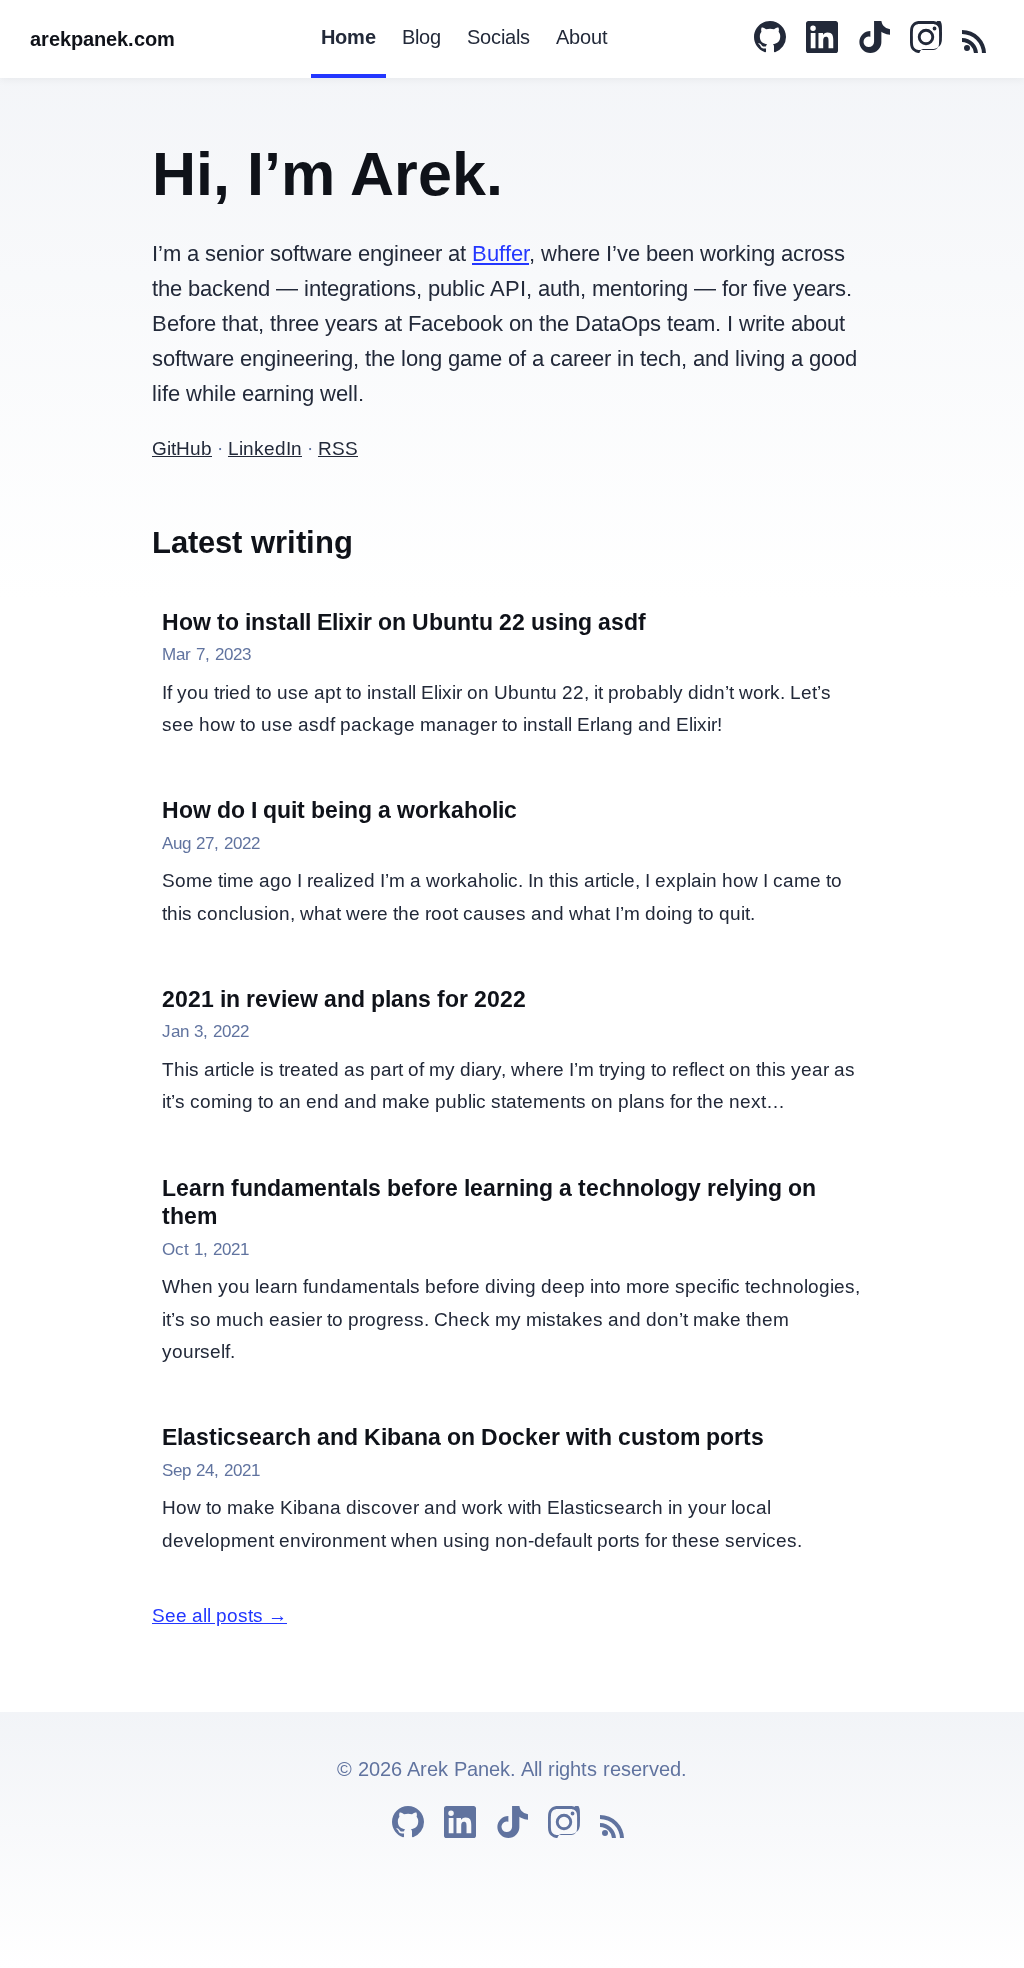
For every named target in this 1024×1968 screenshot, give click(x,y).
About (582, 37)
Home (348, 37)
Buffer (500, 253)
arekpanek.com (102, 39)
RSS (338, 448)
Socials (498, 37)
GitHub (182, 448)
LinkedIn (265, 448)
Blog (421, 37)
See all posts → (219, 1615)
